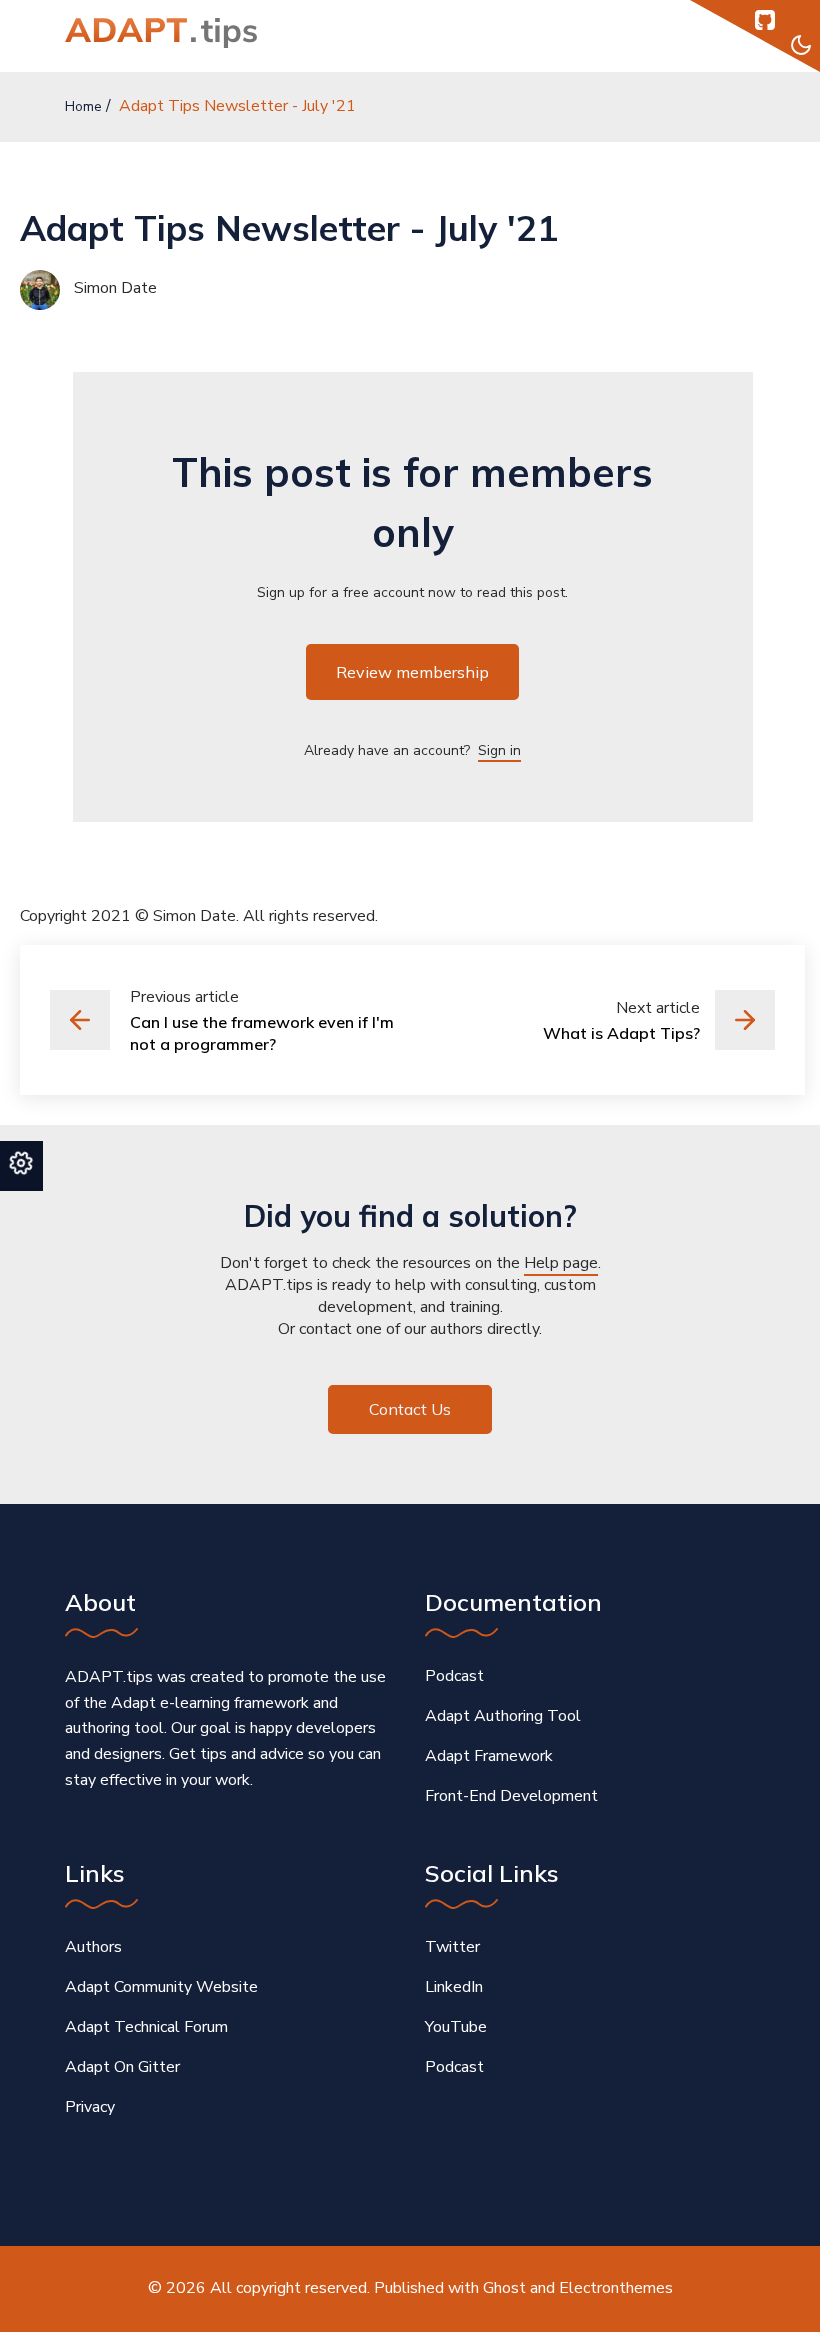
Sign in (499, 750)
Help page (561, 1263)
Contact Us (410, 1409)
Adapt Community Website (161, 1987)
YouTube (456, 2027)
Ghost (504, 2288)
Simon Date (113, 288)
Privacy (90, 2107)
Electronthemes (616, 2288)
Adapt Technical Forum (146, 2027)
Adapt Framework (489, 1756)
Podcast (454, 1676)
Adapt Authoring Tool (503, 1716)
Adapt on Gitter (122, 2067)
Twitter (452, 1947)
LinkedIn (454, 1987)
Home (83, 106)
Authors (93, 1947)
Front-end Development (511, 1796)
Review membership (412, 672)
